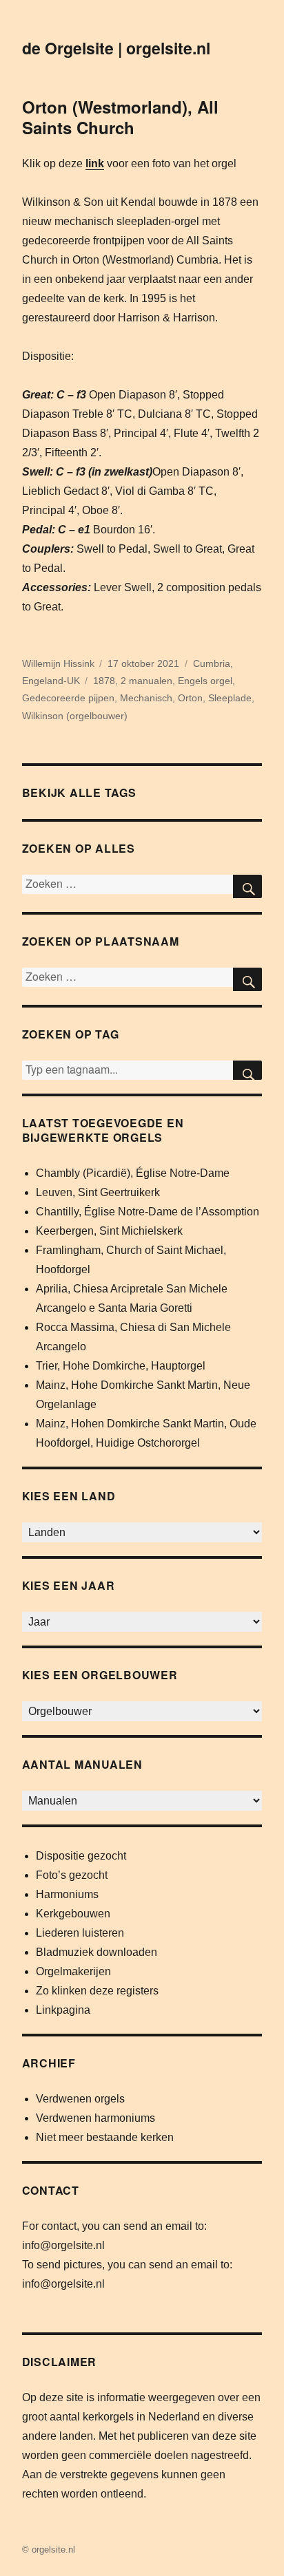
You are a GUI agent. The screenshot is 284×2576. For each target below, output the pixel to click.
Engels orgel (205, 681)
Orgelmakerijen (73, 1971)
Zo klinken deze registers (97, 1991)
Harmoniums (67, 1894)
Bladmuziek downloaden (97, 1952)
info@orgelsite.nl (63, 2245)
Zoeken (247, 1070)
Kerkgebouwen (73, 1914)
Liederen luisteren (80, 1933)
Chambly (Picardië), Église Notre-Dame (133, 1173)
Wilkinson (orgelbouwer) (75, 716)
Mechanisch (146, 698)
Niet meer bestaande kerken (105, 2137)
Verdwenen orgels (80, 2099)
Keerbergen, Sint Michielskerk (109, 1231)
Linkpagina (63, 2010)
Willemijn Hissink (58, 663)
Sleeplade (230, 698)
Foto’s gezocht (72, 1875)
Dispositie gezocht (81, 1856)
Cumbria (212, 663)
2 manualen (146, 681)
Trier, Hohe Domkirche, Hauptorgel (121, 1366)
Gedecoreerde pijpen (68, 698)
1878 (104, 681)
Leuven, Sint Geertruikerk (98, 1192)
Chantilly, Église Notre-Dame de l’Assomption (148, 1212)
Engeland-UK (51, 681)
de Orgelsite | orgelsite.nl (116, 48)
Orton (190, 698)
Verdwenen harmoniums (95, 2118)
